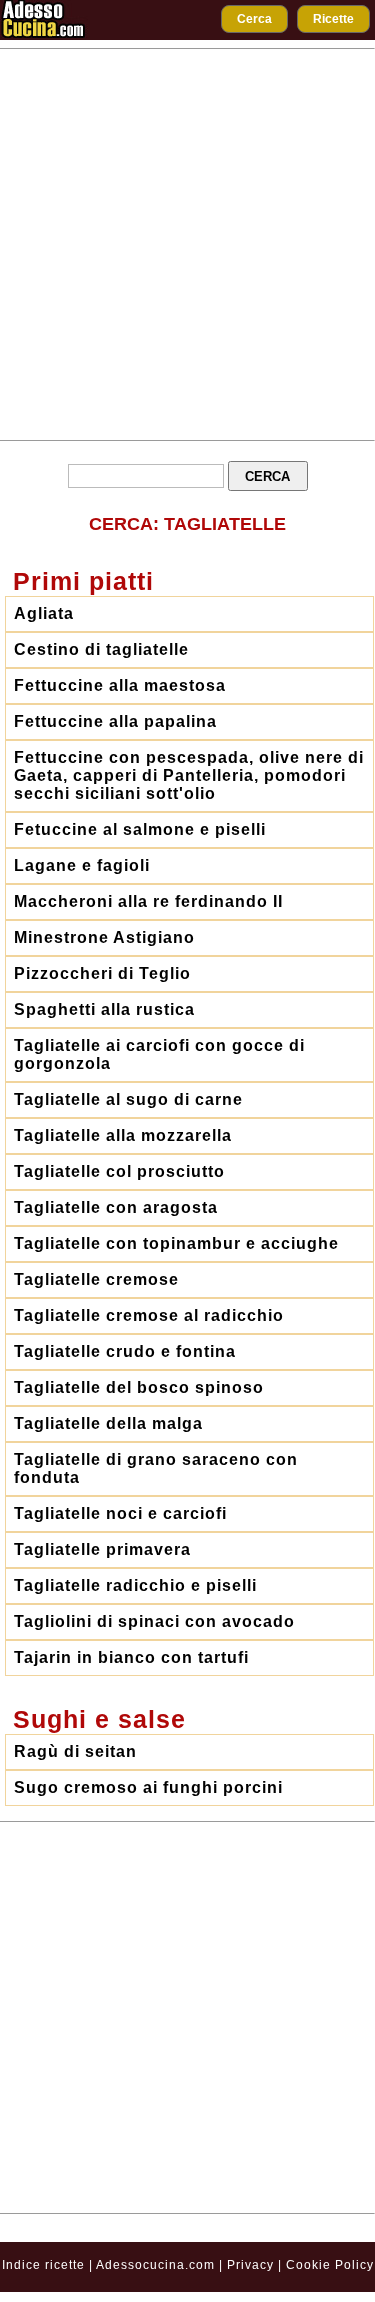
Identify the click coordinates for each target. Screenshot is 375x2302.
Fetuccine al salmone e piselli (140, 829)
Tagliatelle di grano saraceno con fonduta (156, 1468)
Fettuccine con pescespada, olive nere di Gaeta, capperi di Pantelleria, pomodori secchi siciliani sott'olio (189, 775)
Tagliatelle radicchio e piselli (135, 1585)
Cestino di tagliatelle (101, 649)
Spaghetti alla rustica (104, 1009)
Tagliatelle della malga (108, 1423)
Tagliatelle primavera (102, 1549)
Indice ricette (43, 2265)
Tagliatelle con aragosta (116, 1207)
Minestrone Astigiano (104, 937)
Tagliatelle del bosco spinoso (139, 1387)
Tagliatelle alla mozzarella (123, 1135)
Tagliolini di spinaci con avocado (154, 1621)
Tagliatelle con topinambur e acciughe (176, 1243)
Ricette (333, 19)
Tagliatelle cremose (96, 1279)
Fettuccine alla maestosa (120, 685)
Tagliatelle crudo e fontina (125, 1351)
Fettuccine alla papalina (115, 721)
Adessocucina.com (155, 2265)
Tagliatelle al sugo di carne (128, 1099)
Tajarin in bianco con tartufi (131, 1657)
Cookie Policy (330, 2265)
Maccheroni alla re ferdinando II (148, 901)
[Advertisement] (187, 244)
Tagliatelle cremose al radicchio (149, 1315)
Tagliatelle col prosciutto (119, 1171)
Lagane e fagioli (82, 865)
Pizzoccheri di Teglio (102, 973)
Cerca (254, 19)
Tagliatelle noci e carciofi (120, 1513)
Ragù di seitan (75, 1751)
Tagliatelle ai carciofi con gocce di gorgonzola (159, 1054)
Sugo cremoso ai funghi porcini (148, 1787)
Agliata (44, 613)
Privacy (252, 2265)
